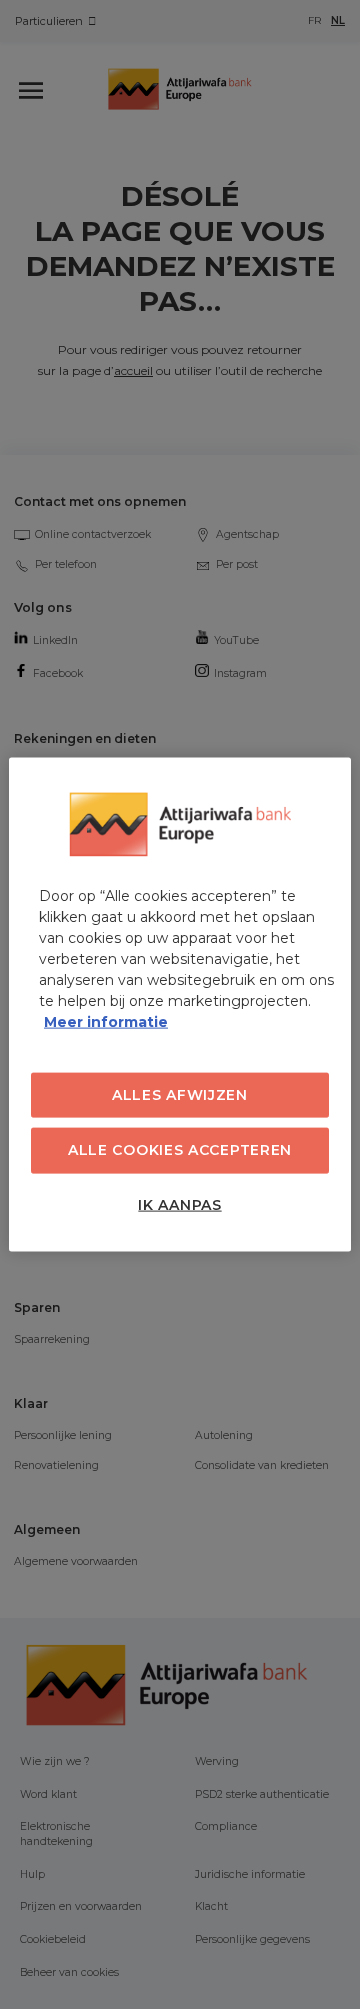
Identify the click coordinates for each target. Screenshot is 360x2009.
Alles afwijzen (180, 1094)
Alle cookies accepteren (180, 1150)
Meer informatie (106, 1021)
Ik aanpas (179, 1204)
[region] (180, 1004)
